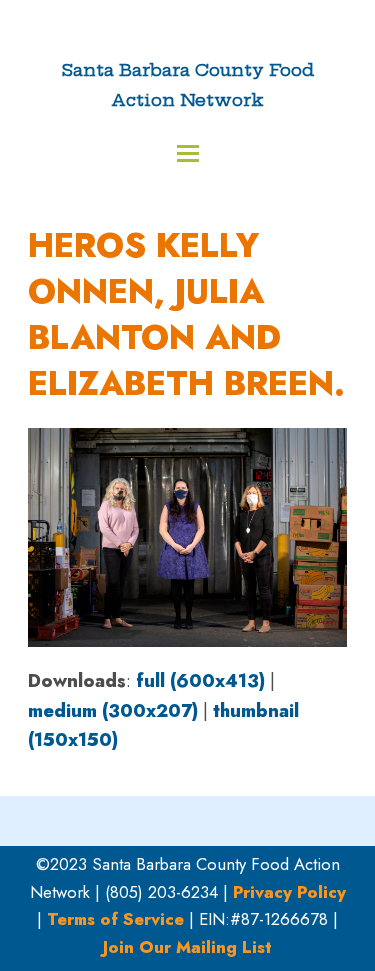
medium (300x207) (113, 711)
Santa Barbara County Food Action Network (188, 84)
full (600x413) (200, 681)
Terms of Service (115, 919)
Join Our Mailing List (187, 947)
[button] (188, 153)
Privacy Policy (289, 892)
